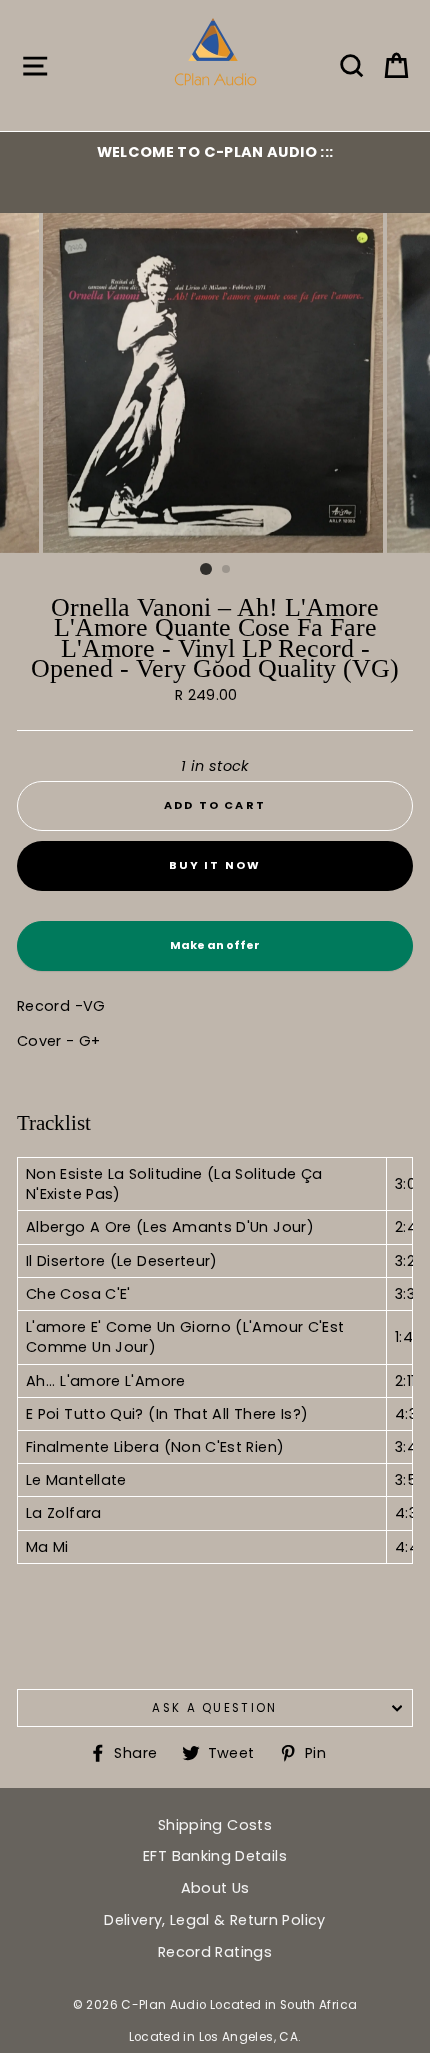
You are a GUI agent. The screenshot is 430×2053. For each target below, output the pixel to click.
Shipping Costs (215, 1825)
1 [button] (206, 569)
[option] (215, 152)
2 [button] (227, 570)
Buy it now (215, 865)
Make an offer (215, 954)
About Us (215, 1888)
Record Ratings (215, 1952)
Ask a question (214, 1708)
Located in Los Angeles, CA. (215, 2037)
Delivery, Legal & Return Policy (214, 1920)
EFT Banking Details (215, 1856)
